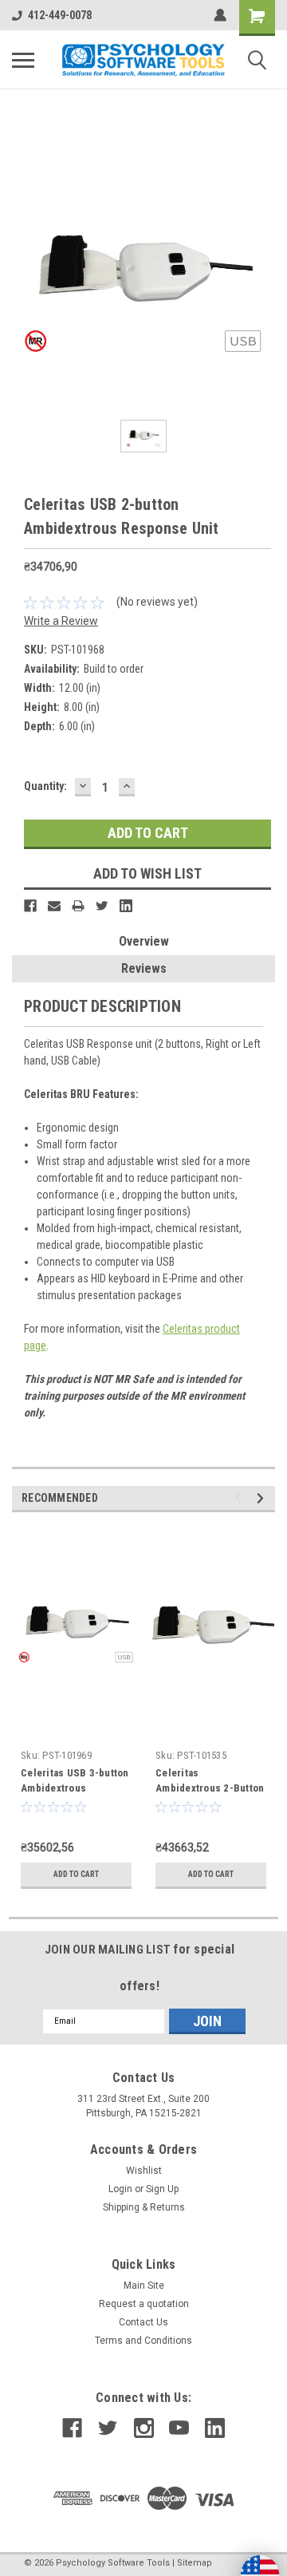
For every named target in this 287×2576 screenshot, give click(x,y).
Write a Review (61, 621)
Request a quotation (144, 2304)
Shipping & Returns (144, 2207)
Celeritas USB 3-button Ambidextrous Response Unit (75, 1788)
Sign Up (162, 2189)
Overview (144, 941)
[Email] (54, 906)
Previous (240, 1498)
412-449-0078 (60, 15)
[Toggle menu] (23, 60)
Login (120, 2189)
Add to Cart (76, 1874)
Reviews (144, 968)
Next (263, 1498)
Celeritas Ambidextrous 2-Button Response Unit (210, 1788)
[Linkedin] (126, 906)
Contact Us (143, 2322)
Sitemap (195, 2563)
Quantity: (45, 786)
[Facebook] (30, 906)
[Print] (78, 906)
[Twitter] (102, 906)
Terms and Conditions (143, 2341)
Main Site (144, 2286)
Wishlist (144, 2171)
